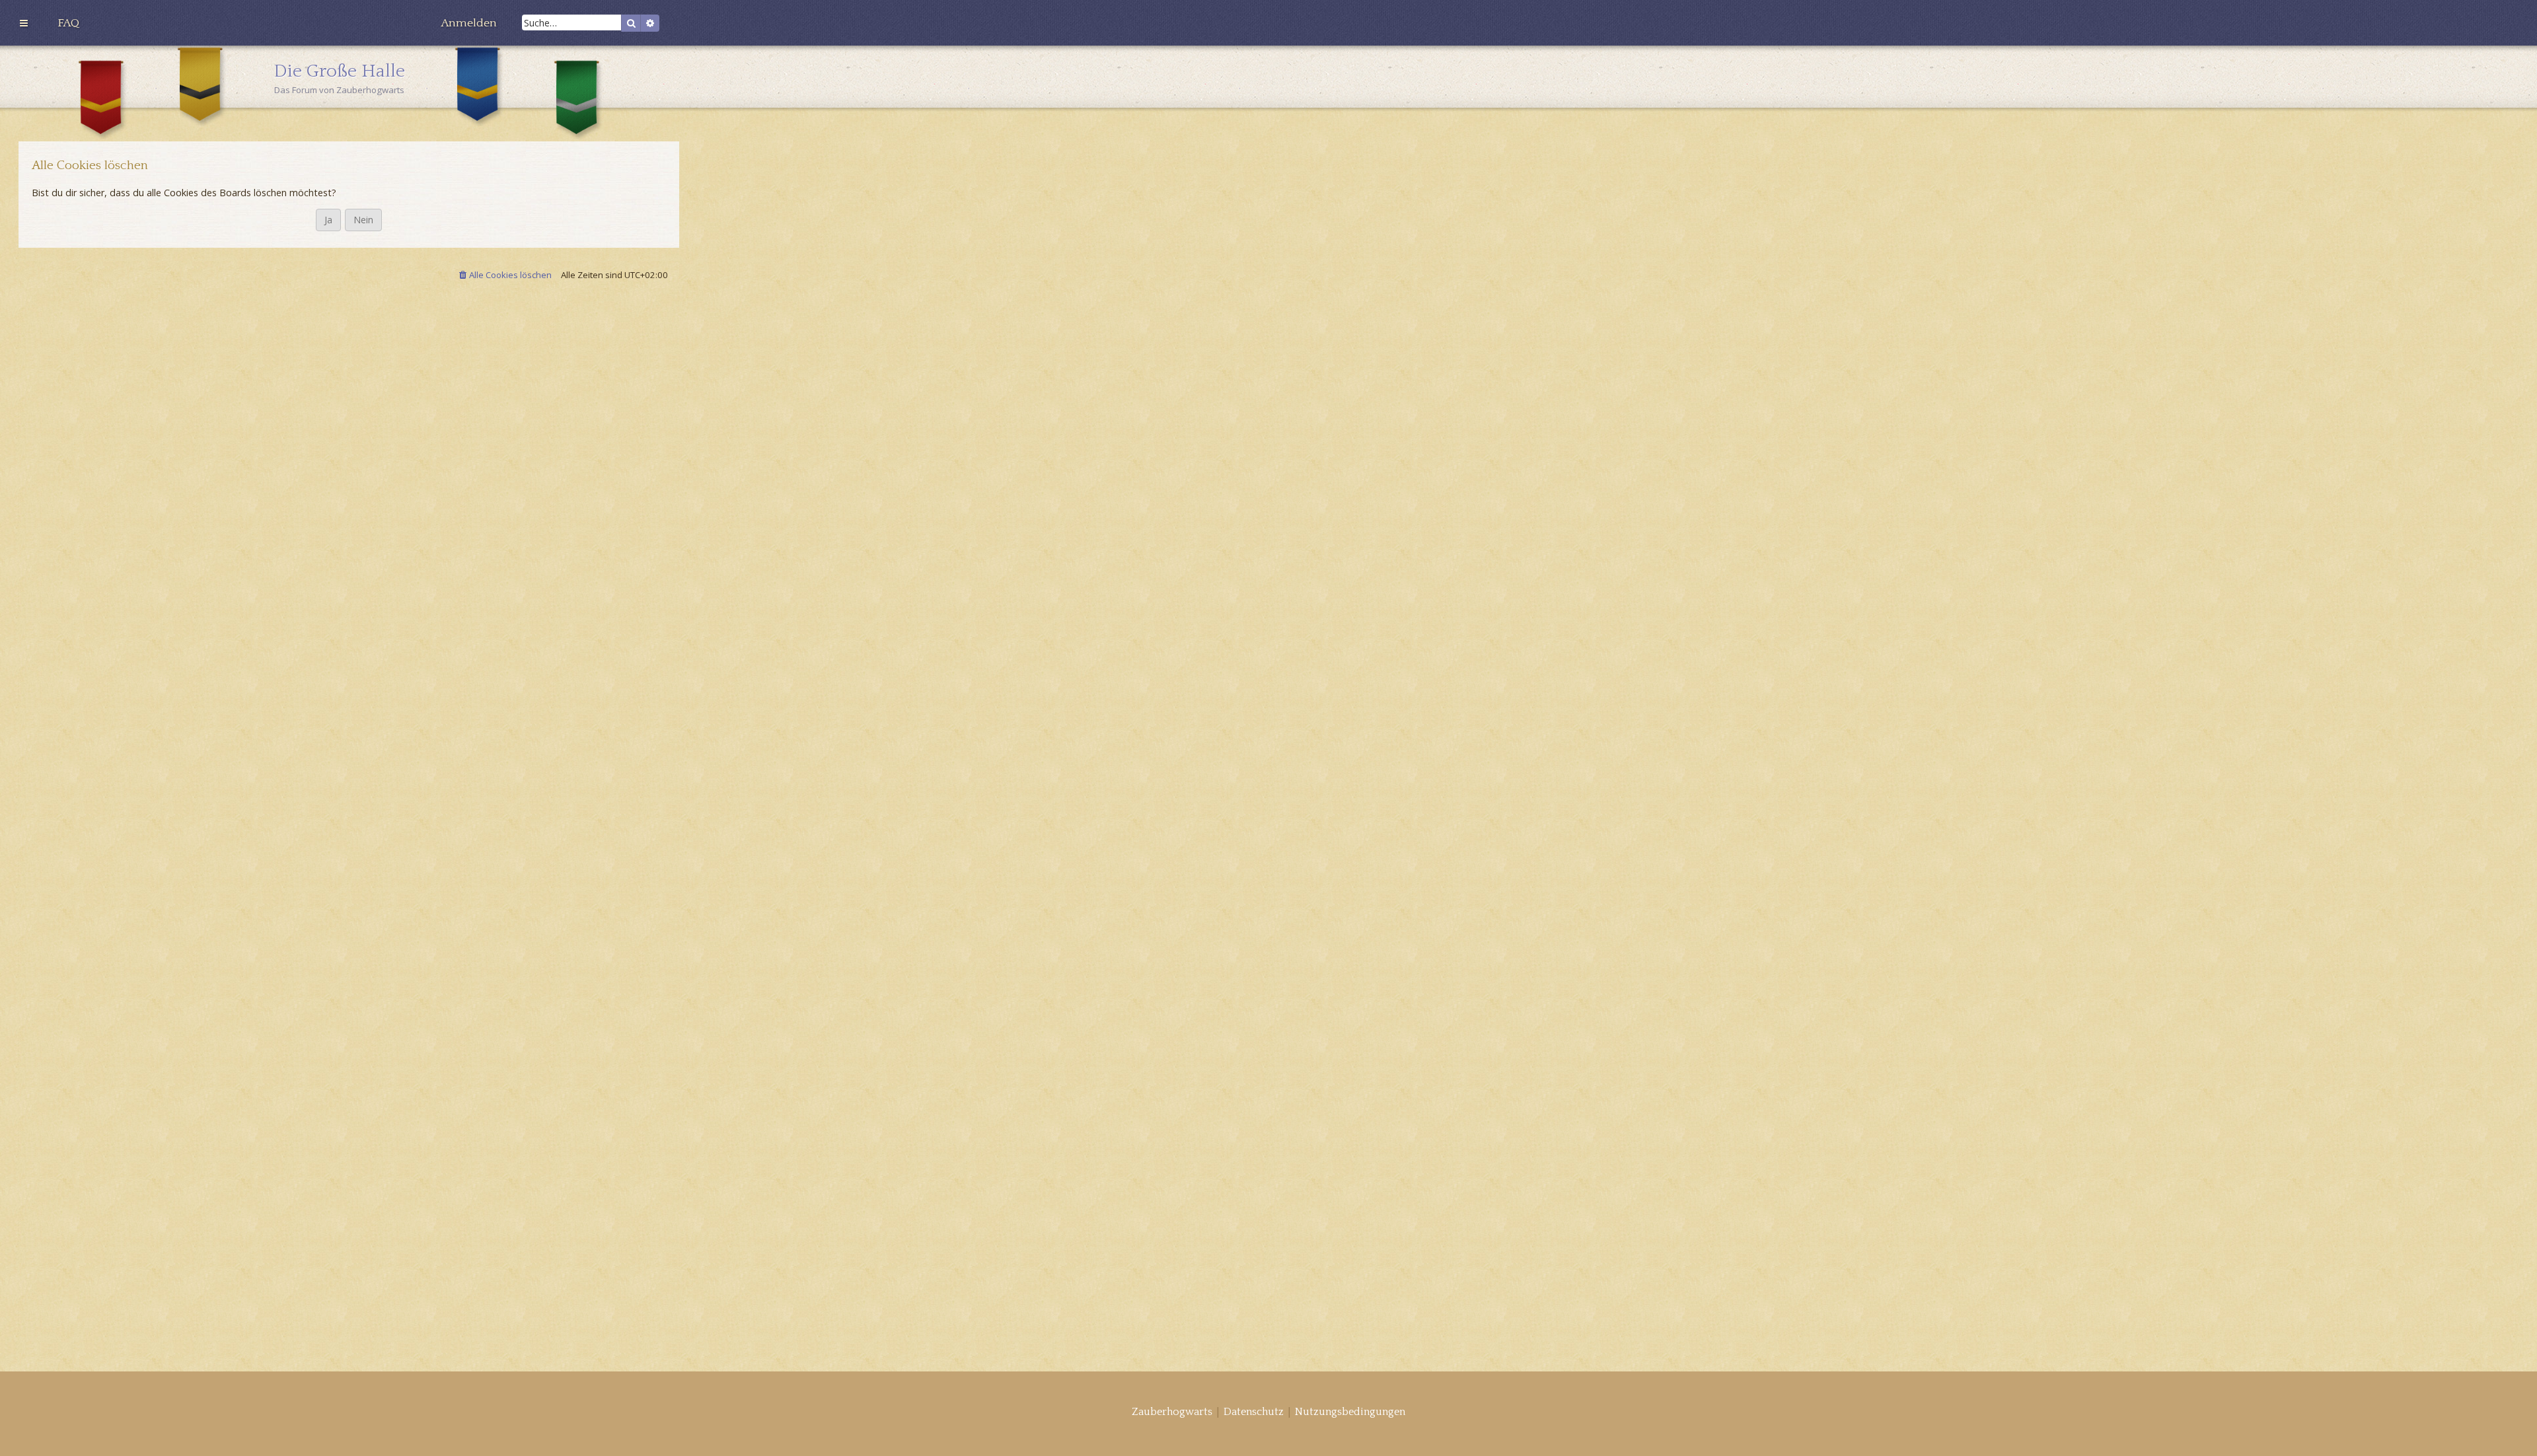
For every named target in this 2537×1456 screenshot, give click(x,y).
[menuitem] (68, 23)
